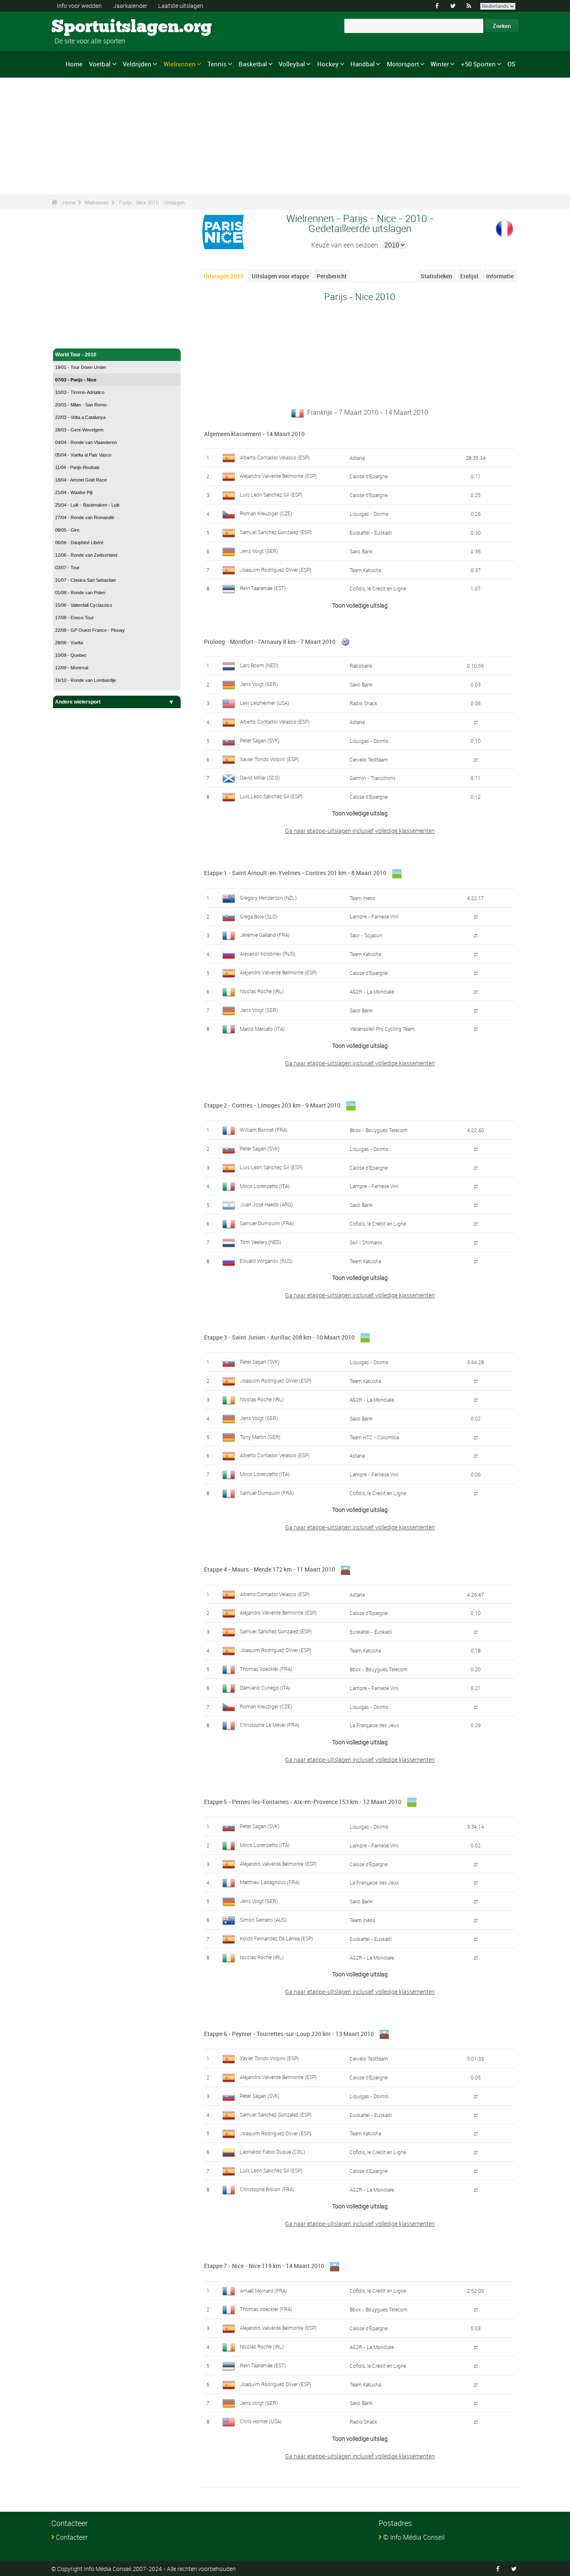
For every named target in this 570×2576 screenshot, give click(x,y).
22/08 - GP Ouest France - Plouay (90, 630)
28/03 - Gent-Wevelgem (79, 430)
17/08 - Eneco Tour (74, 618)
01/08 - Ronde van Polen (80, 593)
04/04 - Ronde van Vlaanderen (86, 442)
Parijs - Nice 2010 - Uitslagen (152, 202)
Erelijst (469, 276)
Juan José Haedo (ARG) (266, 1204)
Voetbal (100, 64)
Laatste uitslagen (181, 6)
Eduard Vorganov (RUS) (266, 1261)
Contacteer (72, 2537)
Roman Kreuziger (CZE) (266, 513)
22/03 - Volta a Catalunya (80, 417)
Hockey (328, 64)
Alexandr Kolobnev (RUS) (268, 954)
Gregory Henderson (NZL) (268, 898)
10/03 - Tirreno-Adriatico (80, 392)
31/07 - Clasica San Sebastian (86, 580)
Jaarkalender (130, 6)
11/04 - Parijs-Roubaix (77, 467)
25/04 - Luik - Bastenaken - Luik (87, 505)
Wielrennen (180, 64)
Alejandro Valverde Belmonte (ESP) (278, 476)
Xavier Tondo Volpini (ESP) (269, 759)
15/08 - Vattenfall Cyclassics (84, 605)
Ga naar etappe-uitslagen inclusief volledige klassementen (360, 831)
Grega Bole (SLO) (259, 916)
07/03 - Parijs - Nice (76, 380)
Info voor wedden (79, 6)
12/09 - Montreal (72, 668)
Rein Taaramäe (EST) (263, 588)
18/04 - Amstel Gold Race (81, 480)
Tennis (217, 64)
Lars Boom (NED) (259, 665)
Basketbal (253, 64)
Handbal (363, 64)
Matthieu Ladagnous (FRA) (270, 1882)
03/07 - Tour (67, 568)
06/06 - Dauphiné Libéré (79, 542)
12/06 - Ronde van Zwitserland (86, 555)
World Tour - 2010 (76, 355)
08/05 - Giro (67, 530)
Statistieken (436, 276)
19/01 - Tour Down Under (81, 367)
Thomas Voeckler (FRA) (266, 1669)
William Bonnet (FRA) (264, 1130)
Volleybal (292, 64)
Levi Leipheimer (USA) (265, 703)
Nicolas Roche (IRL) (262, 991)
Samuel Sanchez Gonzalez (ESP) (276, 532)
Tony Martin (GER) (260, 1437)
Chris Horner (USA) (261, 2421)
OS (511, 64)
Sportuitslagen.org (83, 27)
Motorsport (403, 64)
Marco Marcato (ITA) (262, 1029)
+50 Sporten (478, 64)
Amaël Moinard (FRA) (264, 2291)
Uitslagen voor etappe (280, 276)
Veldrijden (137, 64)
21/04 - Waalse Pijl (74, 492)
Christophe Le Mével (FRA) (270, 1725)
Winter (440, 64)
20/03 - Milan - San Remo (81, 405)
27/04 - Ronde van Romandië (85, 517)
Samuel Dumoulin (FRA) (267, 1223)
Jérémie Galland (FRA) (265, 935)
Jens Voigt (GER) (259, 551)
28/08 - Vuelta (69, 643)
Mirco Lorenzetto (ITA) (265, 1186)
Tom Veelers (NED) (261, 1242)
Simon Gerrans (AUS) (263, 1920)
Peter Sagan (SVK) (260, 740)
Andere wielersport (78, 702)
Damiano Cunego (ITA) (265, 1688)
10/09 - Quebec (71, 655)
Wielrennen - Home (78, 337)
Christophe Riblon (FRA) (267, 2189)
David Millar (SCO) (260, 777)
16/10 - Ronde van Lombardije (86, 680)
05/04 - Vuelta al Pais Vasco (83, 455)
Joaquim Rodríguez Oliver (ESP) (276, 570)
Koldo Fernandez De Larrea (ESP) (276, 1938)
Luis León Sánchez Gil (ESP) (271, 495)
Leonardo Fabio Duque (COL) (272, 2152)
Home (74, 64)
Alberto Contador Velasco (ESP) (275, 457)
